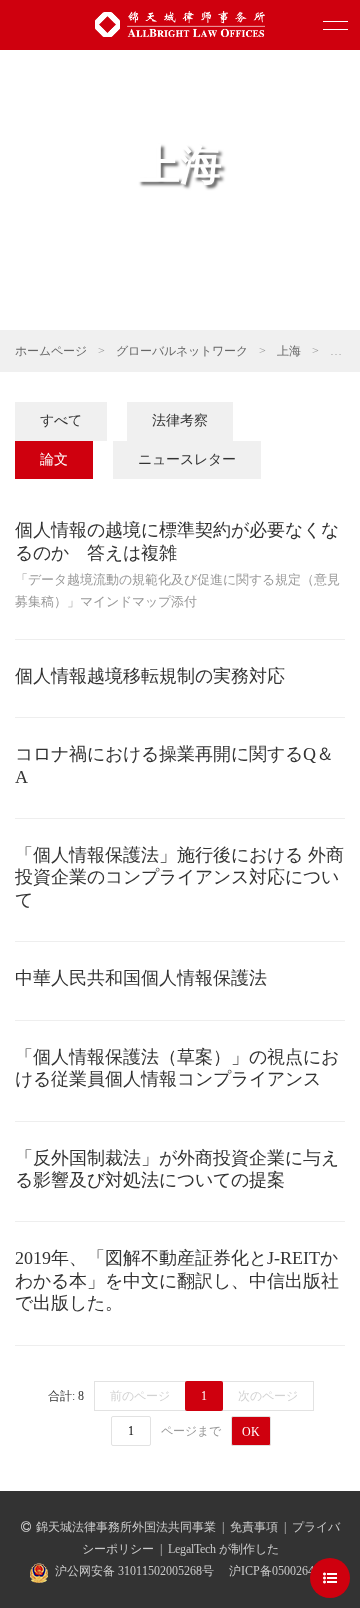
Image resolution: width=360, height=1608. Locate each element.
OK (251, 1432)
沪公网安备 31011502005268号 (134, 1571)
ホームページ (51, 351)
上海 (289, 351)
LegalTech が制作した (223, 1549)
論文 (54, 459)
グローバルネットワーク (182, 351)
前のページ (140, 1396)
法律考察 (180, 420)
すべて (61, 420)
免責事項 (254, 1527)
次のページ (268, 1396)
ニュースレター (187, 459)
